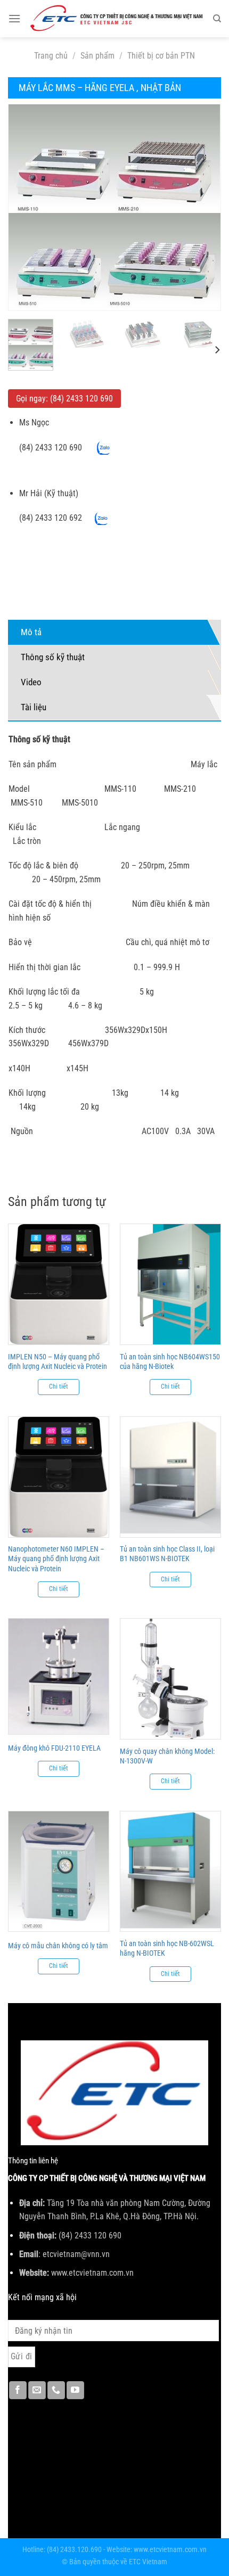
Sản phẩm (97, 56)
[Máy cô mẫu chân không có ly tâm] (59, 1872)
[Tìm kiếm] (217, 19)
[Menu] (14, 18)
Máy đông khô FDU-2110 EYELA (54, 1748)
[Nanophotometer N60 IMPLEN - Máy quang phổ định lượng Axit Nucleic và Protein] (59, 1477)
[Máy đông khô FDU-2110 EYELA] (59, 1676)
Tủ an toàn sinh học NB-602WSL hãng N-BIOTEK (167, 1948)
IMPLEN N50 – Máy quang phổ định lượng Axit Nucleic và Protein (58, 1361)
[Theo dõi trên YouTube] (75, 2390)
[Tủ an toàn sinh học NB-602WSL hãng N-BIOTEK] (170, 1872)
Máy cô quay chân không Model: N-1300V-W (167, 1756)
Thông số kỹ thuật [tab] (53, 657)
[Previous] (26, 207)
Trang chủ (51, 56)
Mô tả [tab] (31, 632)
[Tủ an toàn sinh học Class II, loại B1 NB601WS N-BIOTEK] (170, 1477)
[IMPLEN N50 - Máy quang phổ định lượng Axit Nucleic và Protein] (59, 1284)
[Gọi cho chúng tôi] (56, 2390)
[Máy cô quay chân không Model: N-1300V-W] (170, 1679)
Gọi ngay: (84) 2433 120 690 (64, 399)
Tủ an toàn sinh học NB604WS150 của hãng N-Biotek (170, 1361)
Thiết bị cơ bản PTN (161, 56)
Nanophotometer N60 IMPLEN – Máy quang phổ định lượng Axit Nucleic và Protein (56, 1558)
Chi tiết (59, 1387)
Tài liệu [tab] (34, 707)
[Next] (203, 207)
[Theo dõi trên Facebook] (18, 2390)
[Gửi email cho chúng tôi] (37, 2390)
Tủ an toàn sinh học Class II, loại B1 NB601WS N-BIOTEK (167, 1554)
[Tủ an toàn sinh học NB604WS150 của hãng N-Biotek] (170, 1284)
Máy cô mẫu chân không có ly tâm (58, 1946)
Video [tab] (31, 682)
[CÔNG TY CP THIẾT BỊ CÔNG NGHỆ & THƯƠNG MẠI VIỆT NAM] (117, 19)
